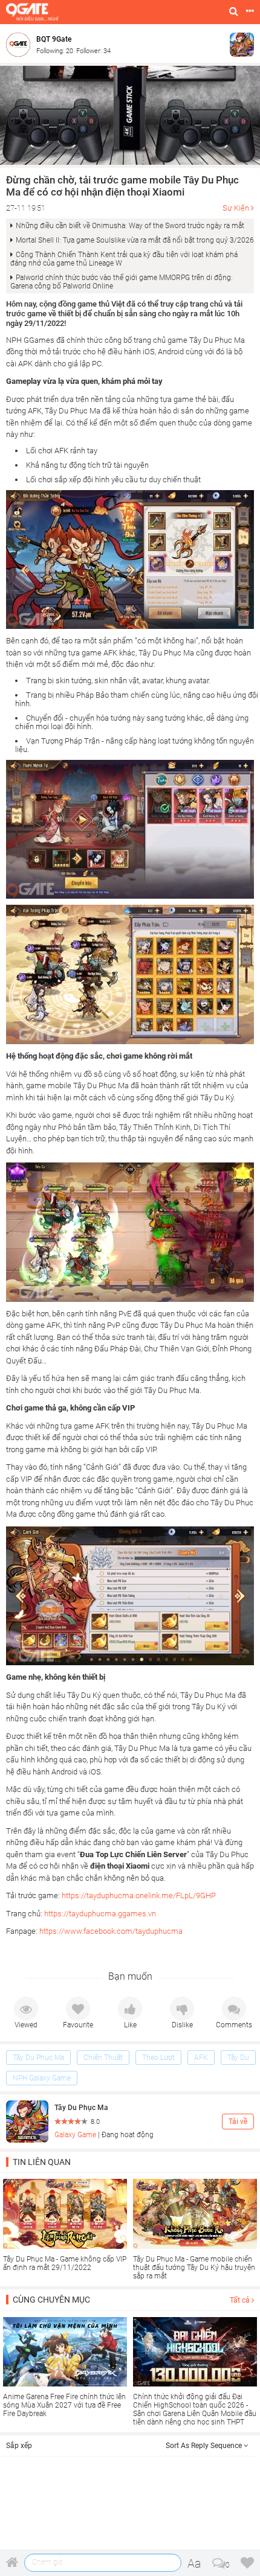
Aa (194, 2563)
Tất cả (241, 2300)
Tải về (238, 2122)
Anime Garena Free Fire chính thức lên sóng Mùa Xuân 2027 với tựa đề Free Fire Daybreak (64, 2405)
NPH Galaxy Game (42, 2078)
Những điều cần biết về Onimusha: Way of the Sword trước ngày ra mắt (130, 226)
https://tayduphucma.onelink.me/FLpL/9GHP (138, 1895)
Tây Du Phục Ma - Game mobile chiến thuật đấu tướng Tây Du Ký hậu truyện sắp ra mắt (194, 2268)
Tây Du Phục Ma (38, 2058)
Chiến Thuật (103, 2058)
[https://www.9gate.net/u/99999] (21, 44)
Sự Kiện (236, 208)
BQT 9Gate (54, 39)
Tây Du (238, 2058)
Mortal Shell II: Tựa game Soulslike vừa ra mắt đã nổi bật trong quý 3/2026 (135, 240)
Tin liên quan (42, 2162)
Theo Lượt (158, 2058)
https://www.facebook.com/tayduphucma (111, 1931)
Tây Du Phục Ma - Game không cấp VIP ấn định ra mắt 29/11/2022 (65, 2263)
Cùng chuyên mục (51, 2300)
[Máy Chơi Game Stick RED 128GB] (130, 115)
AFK (201, 2058)
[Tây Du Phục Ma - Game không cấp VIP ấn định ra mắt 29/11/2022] (65, 2214)
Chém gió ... (51, 2562)
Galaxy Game (75, 2135)
